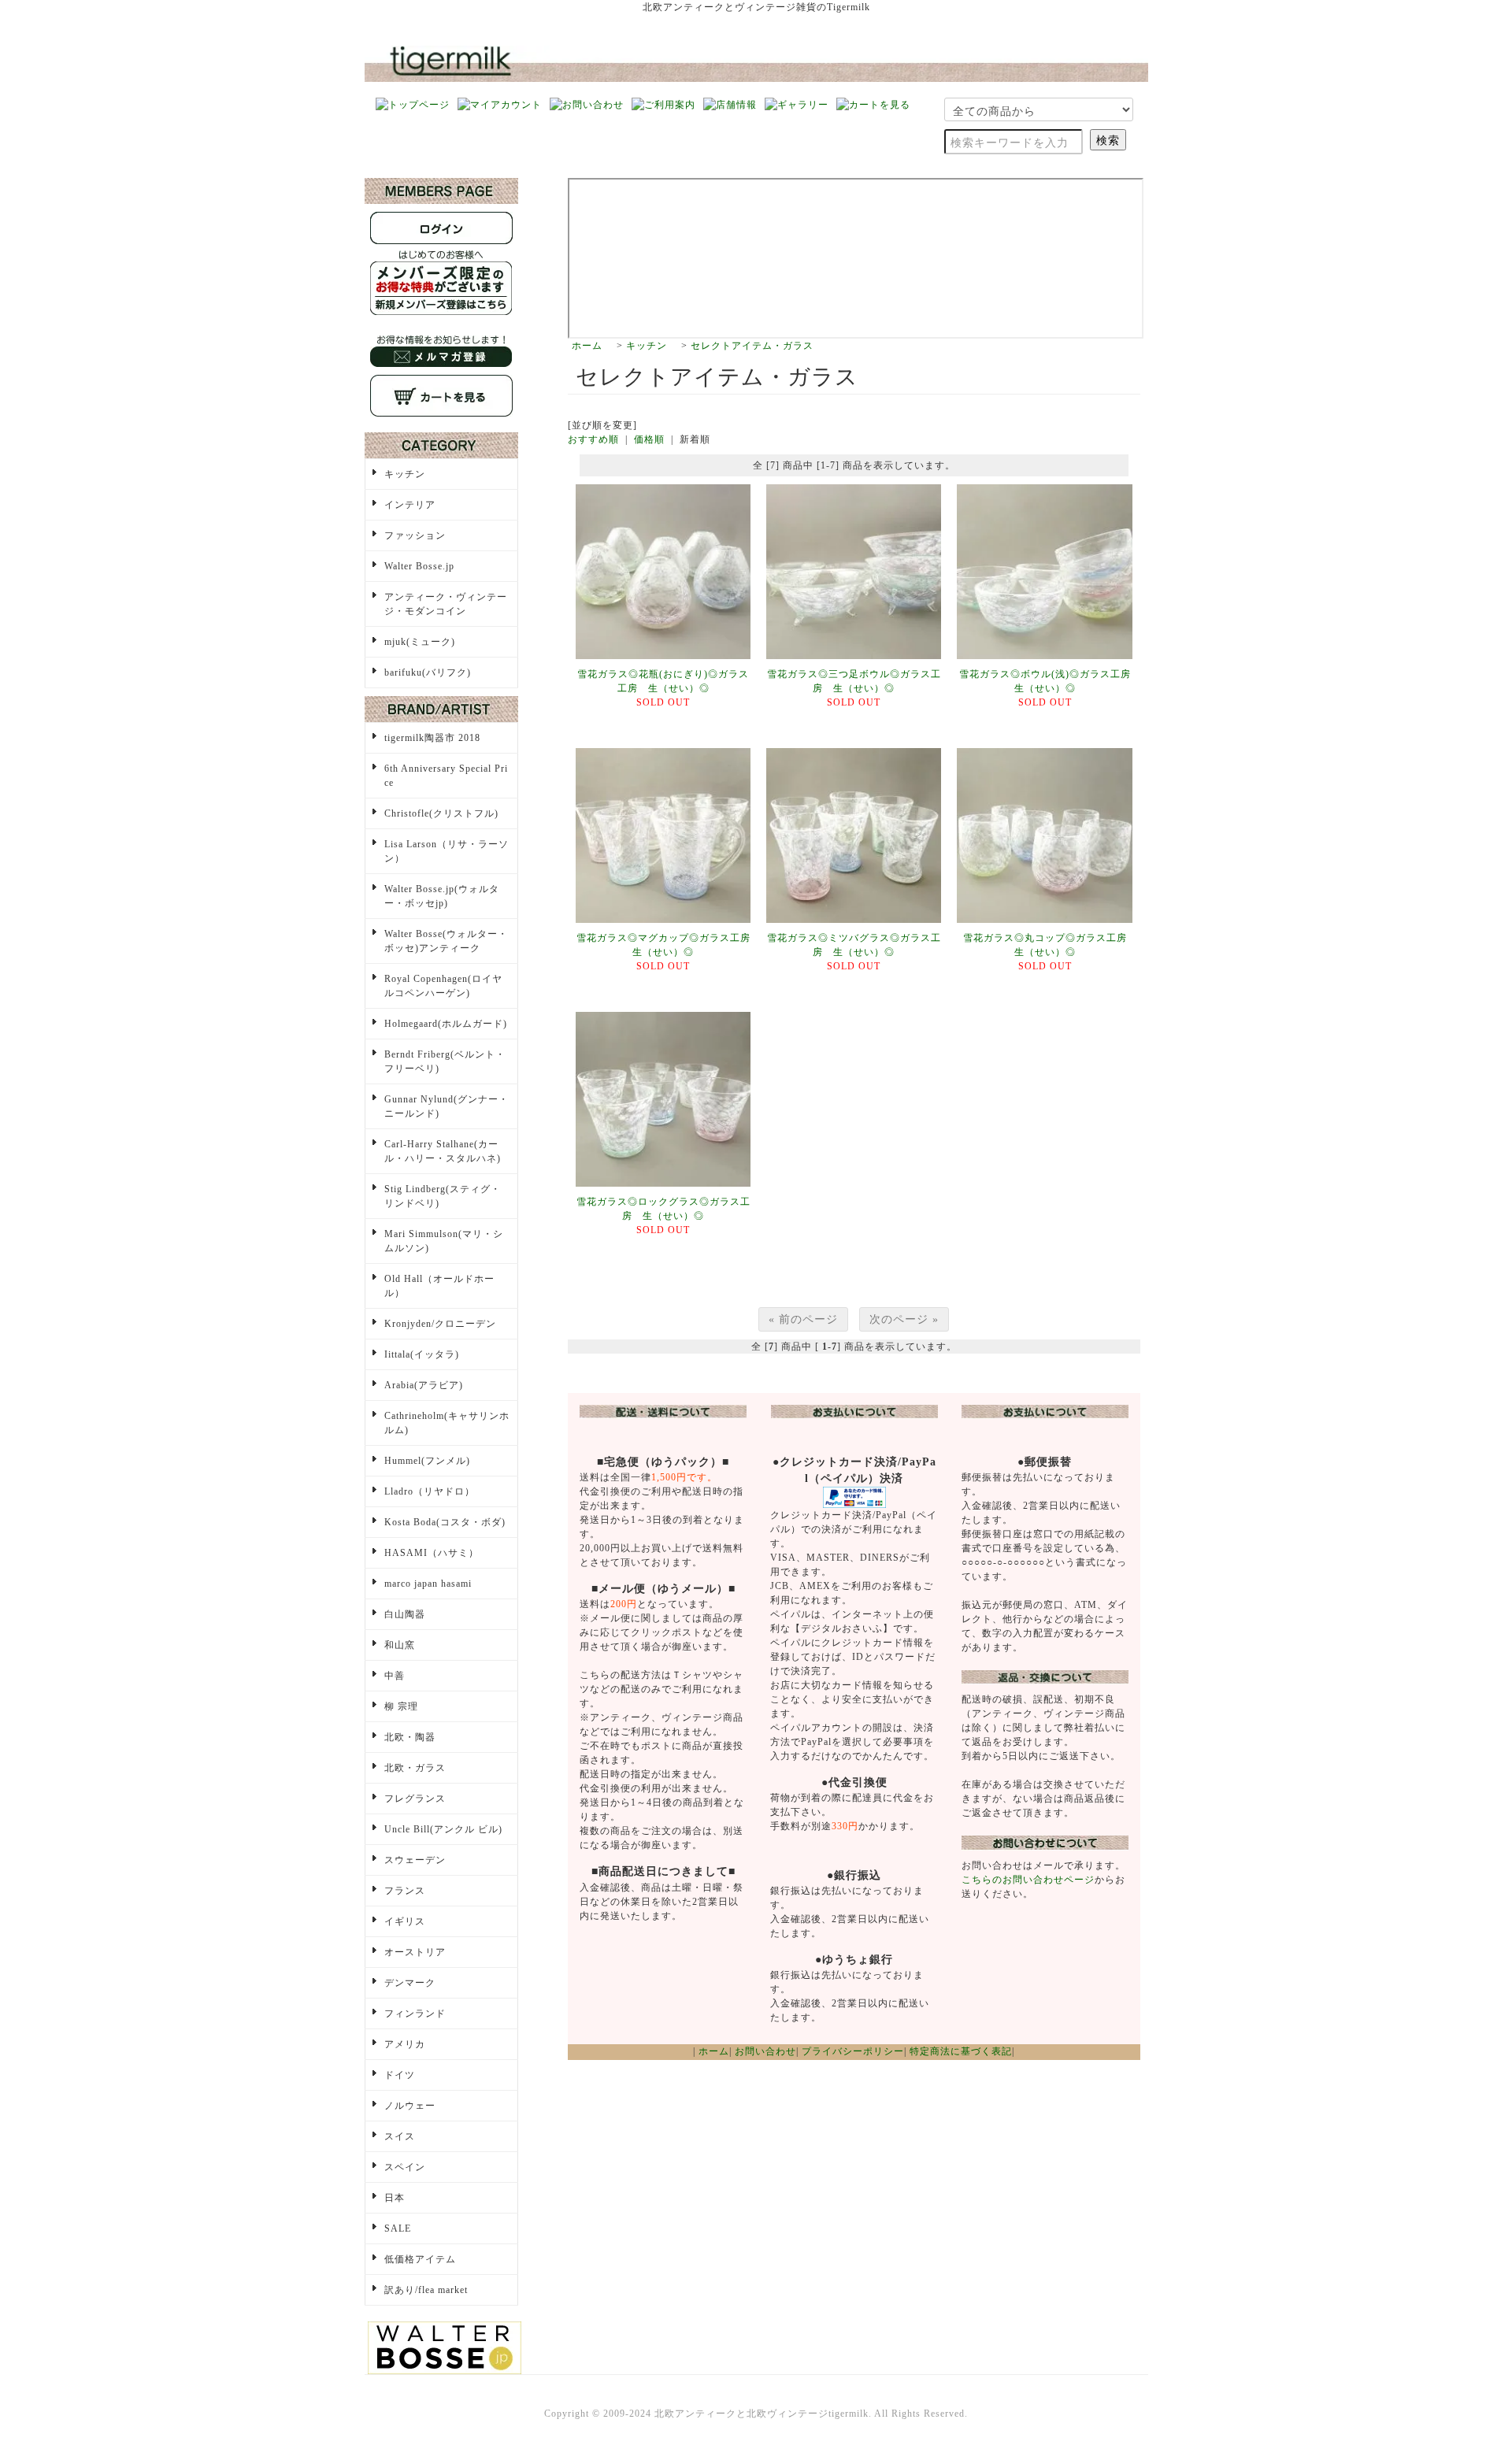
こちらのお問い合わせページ (1028, 1880)
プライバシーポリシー (853, 2051)
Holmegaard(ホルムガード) (446, 1024)
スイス (400, 2136)
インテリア (410, 505)
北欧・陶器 (410, 1737)
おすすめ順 (593, 439)
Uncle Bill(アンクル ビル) (443, 1829)
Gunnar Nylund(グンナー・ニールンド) (447, 1106)
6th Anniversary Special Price (446, 776)
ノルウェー (410, 2106)
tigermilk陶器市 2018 (432, 738)
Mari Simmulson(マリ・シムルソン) (444, 1241)
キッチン (647, 346)
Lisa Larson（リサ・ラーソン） (447, 851)
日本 (395, 2198)
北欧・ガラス (415, 1768)
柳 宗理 (401, 1706)
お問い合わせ (765, 2051)
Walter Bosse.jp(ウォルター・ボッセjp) (442, 896)
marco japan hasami (428, 1584)
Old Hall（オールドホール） (439, 1286)
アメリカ (405, 2044)
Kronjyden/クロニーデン (440, 1324)
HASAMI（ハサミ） (432, 1553)
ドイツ (400, 2075)
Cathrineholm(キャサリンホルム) (447, 1423)
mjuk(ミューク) (420, 642)
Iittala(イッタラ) (422, 1354)
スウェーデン (415, 1860)
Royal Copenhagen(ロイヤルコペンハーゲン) (443, 986)
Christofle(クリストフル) (441, 813)
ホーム (587, 346)
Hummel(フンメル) (427, 1461)
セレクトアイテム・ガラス (752, 346)
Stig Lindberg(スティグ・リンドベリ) (443, 1196)
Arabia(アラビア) (424, 1385)
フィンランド (415, 2014)
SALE (398, 2228)
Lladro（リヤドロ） (430, 1491)
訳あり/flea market (426, 2290)
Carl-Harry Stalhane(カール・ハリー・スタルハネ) (443, 1151)
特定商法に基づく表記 (961, 2051)
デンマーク (410, 1983)
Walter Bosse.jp (419, 566)
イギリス (405, 1921)
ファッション (415, 535)
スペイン (405, 2167)
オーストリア (415, 1952)
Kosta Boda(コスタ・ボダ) (445, 1522)
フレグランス (415, 1799)
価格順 (649, 439)
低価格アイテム (420, 2259)
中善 (395, 1676)
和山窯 (400, 1645)
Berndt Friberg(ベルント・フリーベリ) (445, 1061)
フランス (405, 1891)
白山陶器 (405, 1614)
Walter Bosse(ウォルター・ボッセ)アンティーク (446, 941)
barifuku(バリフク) (428, 672)
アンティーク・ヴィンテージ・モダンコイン (446, 604)
